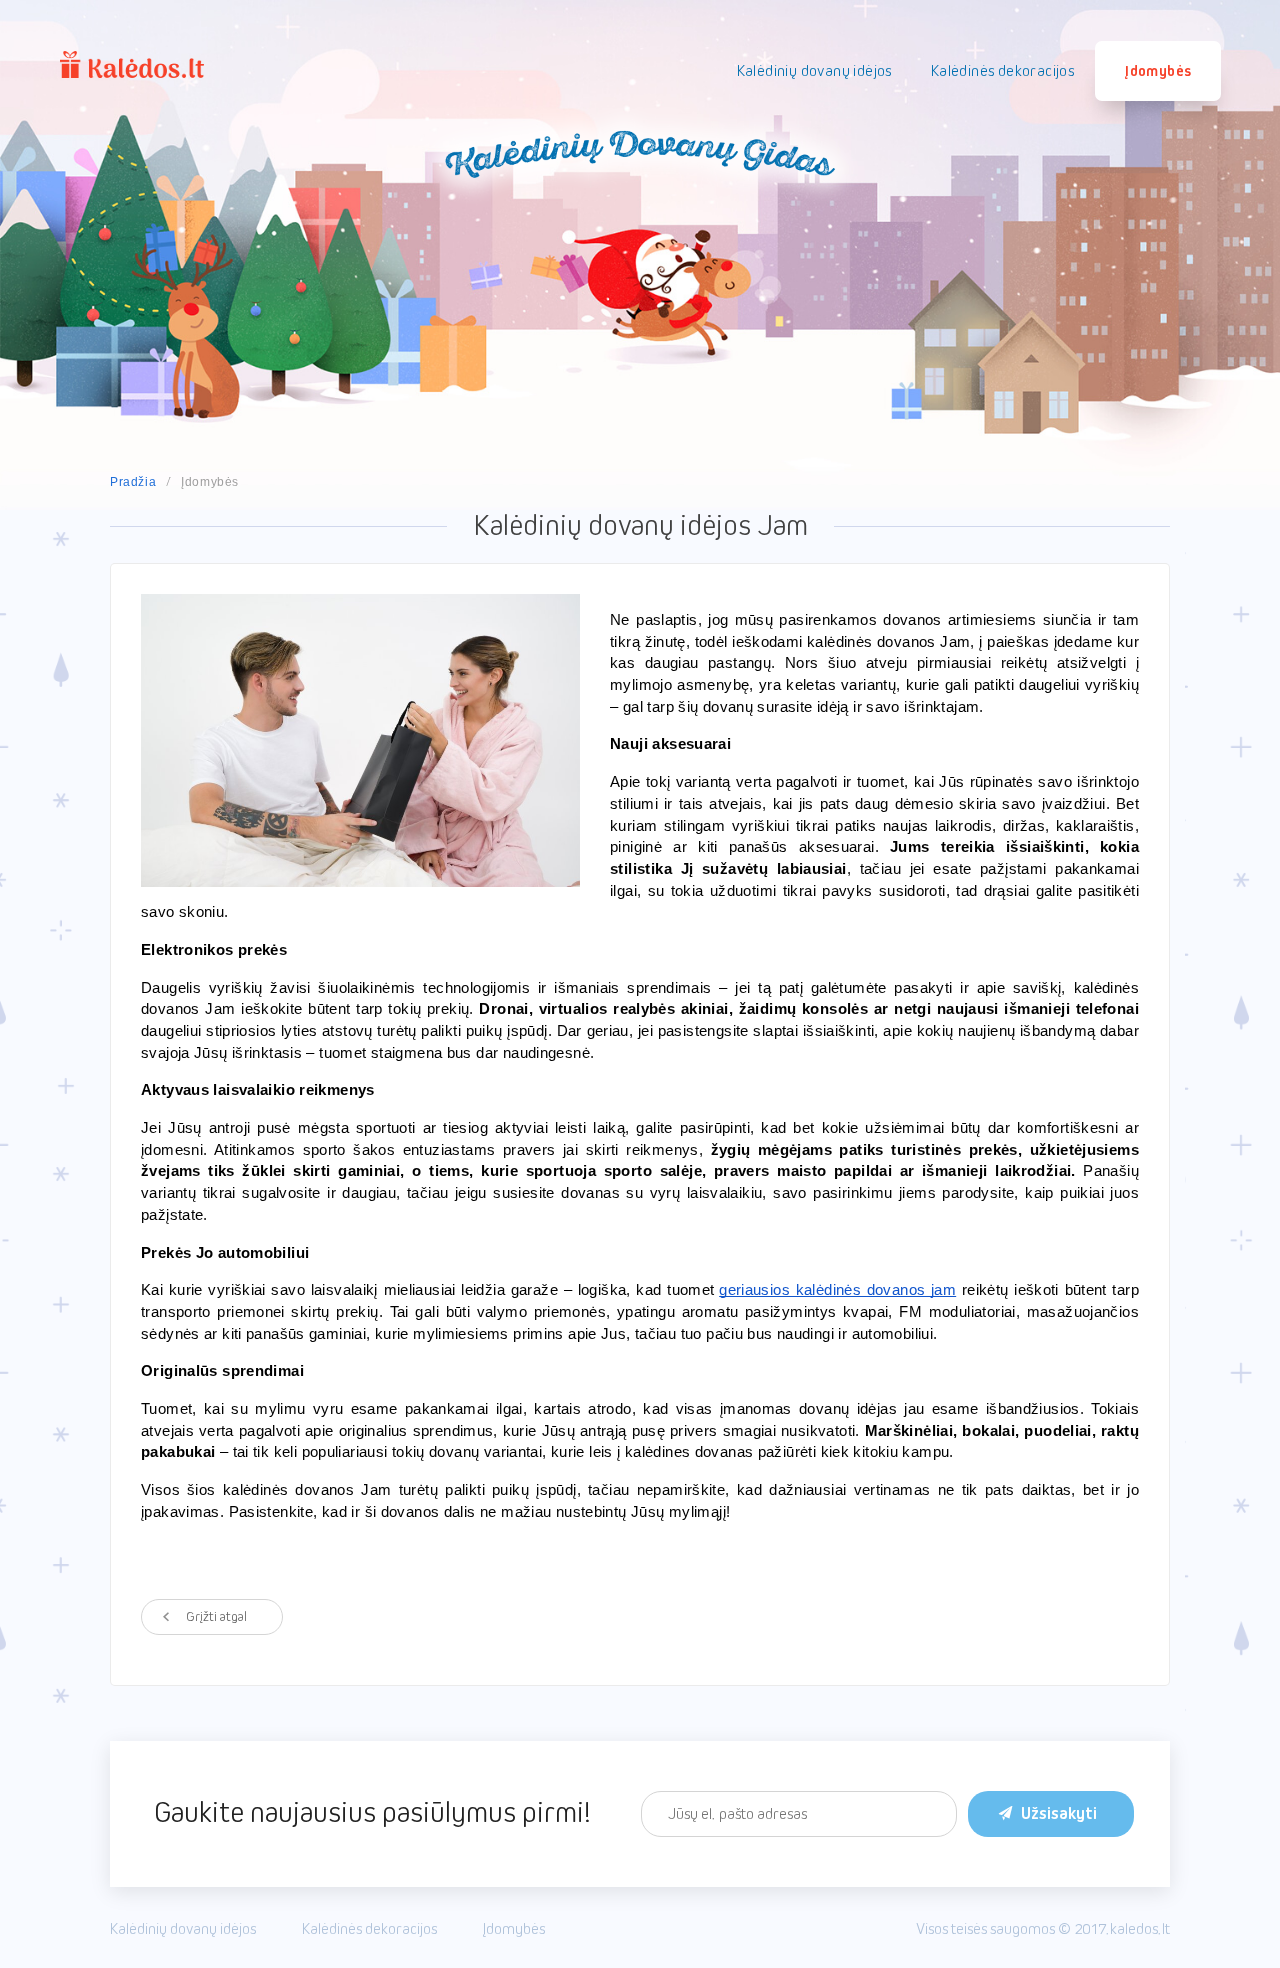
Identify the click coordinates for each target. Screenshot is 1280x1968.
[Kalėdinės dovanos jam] (360, 740)
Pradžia (133, 482)
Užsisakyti (1059, 1814)
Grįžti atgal (216, 1617)
